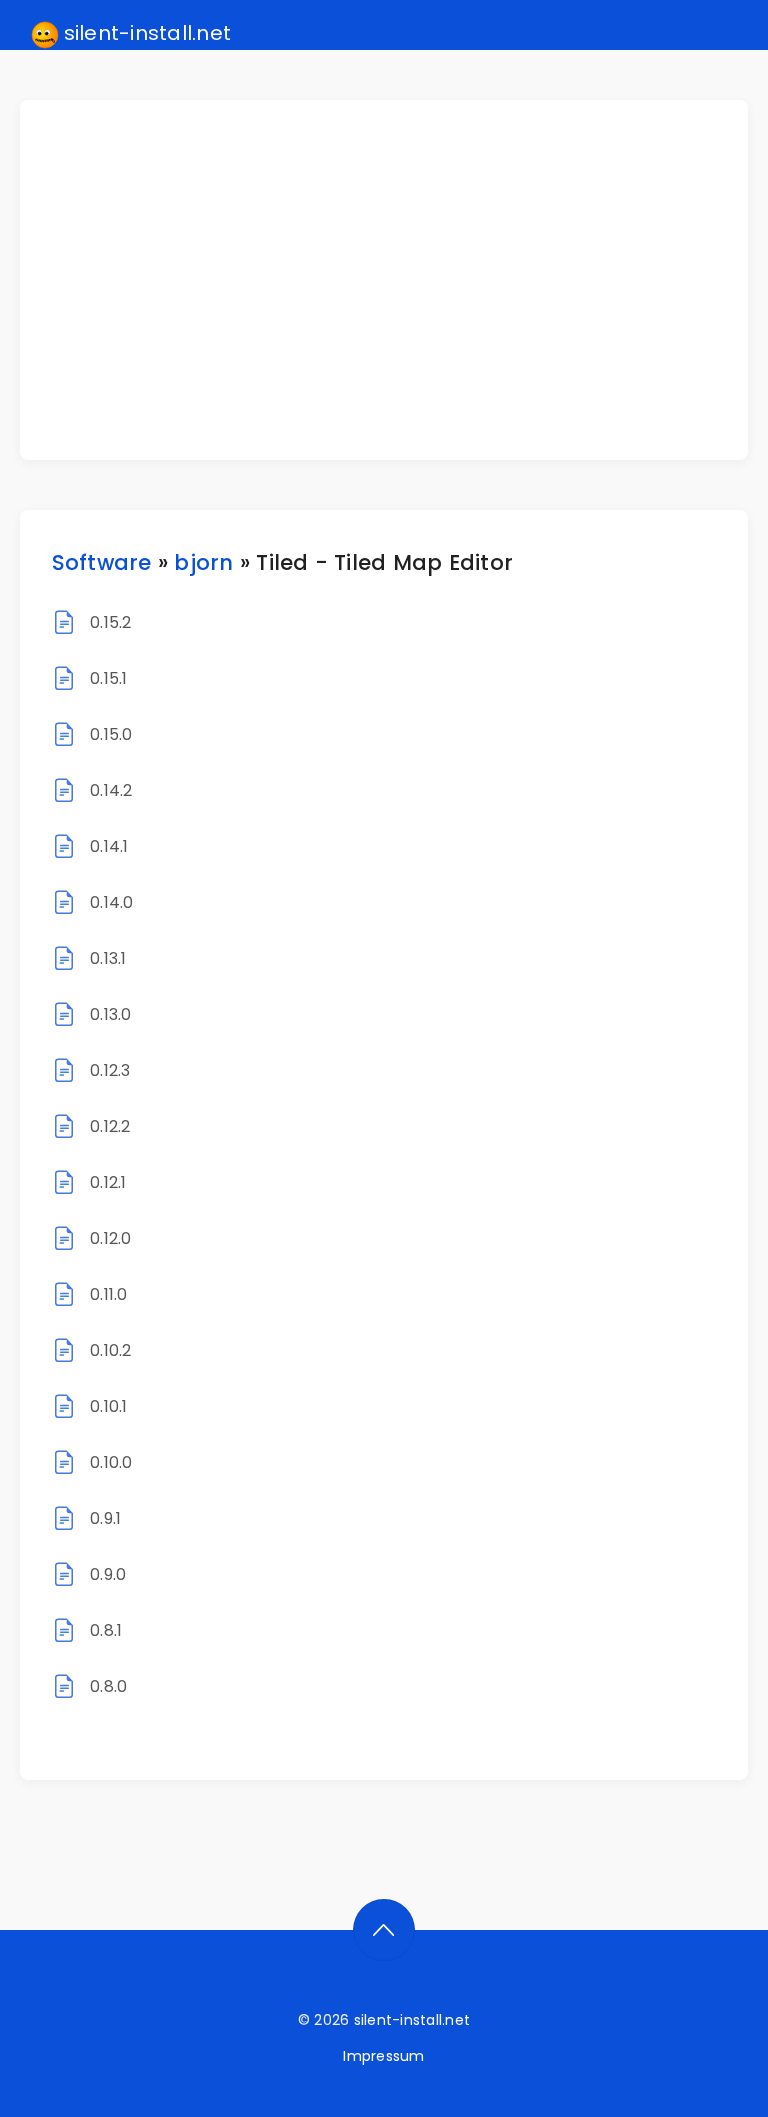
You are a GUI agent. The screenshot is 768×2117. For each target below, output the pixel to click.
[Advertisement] (396, 280)
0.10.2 (110, 1350)
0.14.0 (111, 902)
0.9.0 (108, 1574)
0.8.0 (108, 1686)
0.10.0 (111, 1462)
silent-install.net (145, 33)
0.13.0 (110, 1014)
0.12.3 (110, 1070)
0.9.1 (105, 1518)
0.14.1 (109, 846)
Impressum (383, 2056)
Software (102, 562)
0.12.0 (110, 1238)
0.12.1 (108, 1182)
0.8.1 (106, 1630)
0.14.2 (111, 790)
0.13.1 (108, 958)
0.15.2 (110, 622)
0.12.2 (110, 1126)
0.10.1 (108, 1406)
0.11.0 (108, 1294)
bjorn (203, 562)
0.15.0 (111, 734)
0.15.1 (108, 678)
